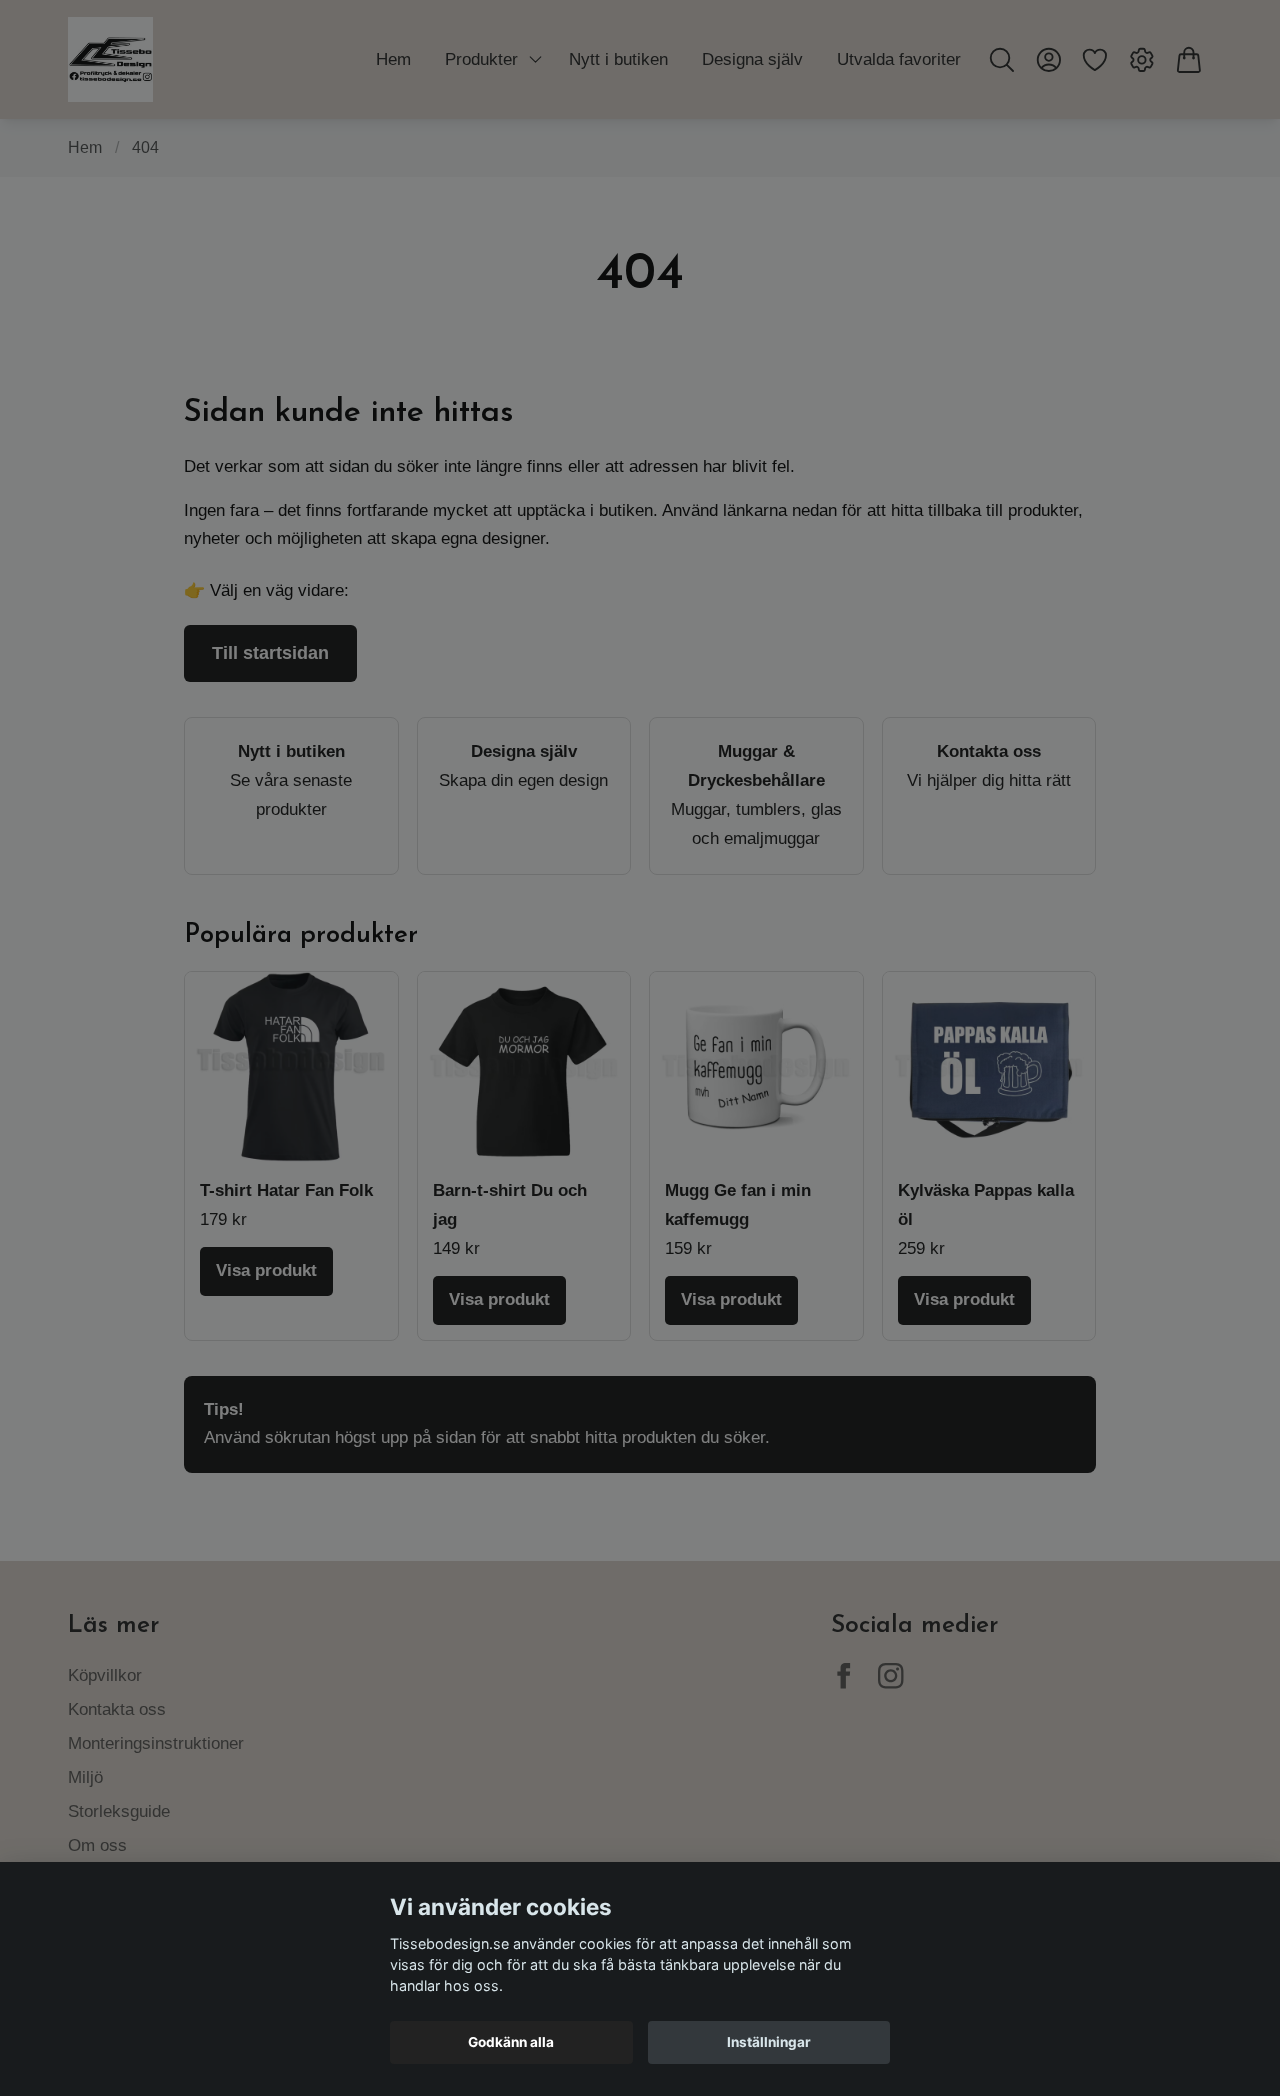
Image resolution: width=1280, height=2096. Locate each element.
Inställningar (769, 2042)
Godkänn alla (511, 2042)
